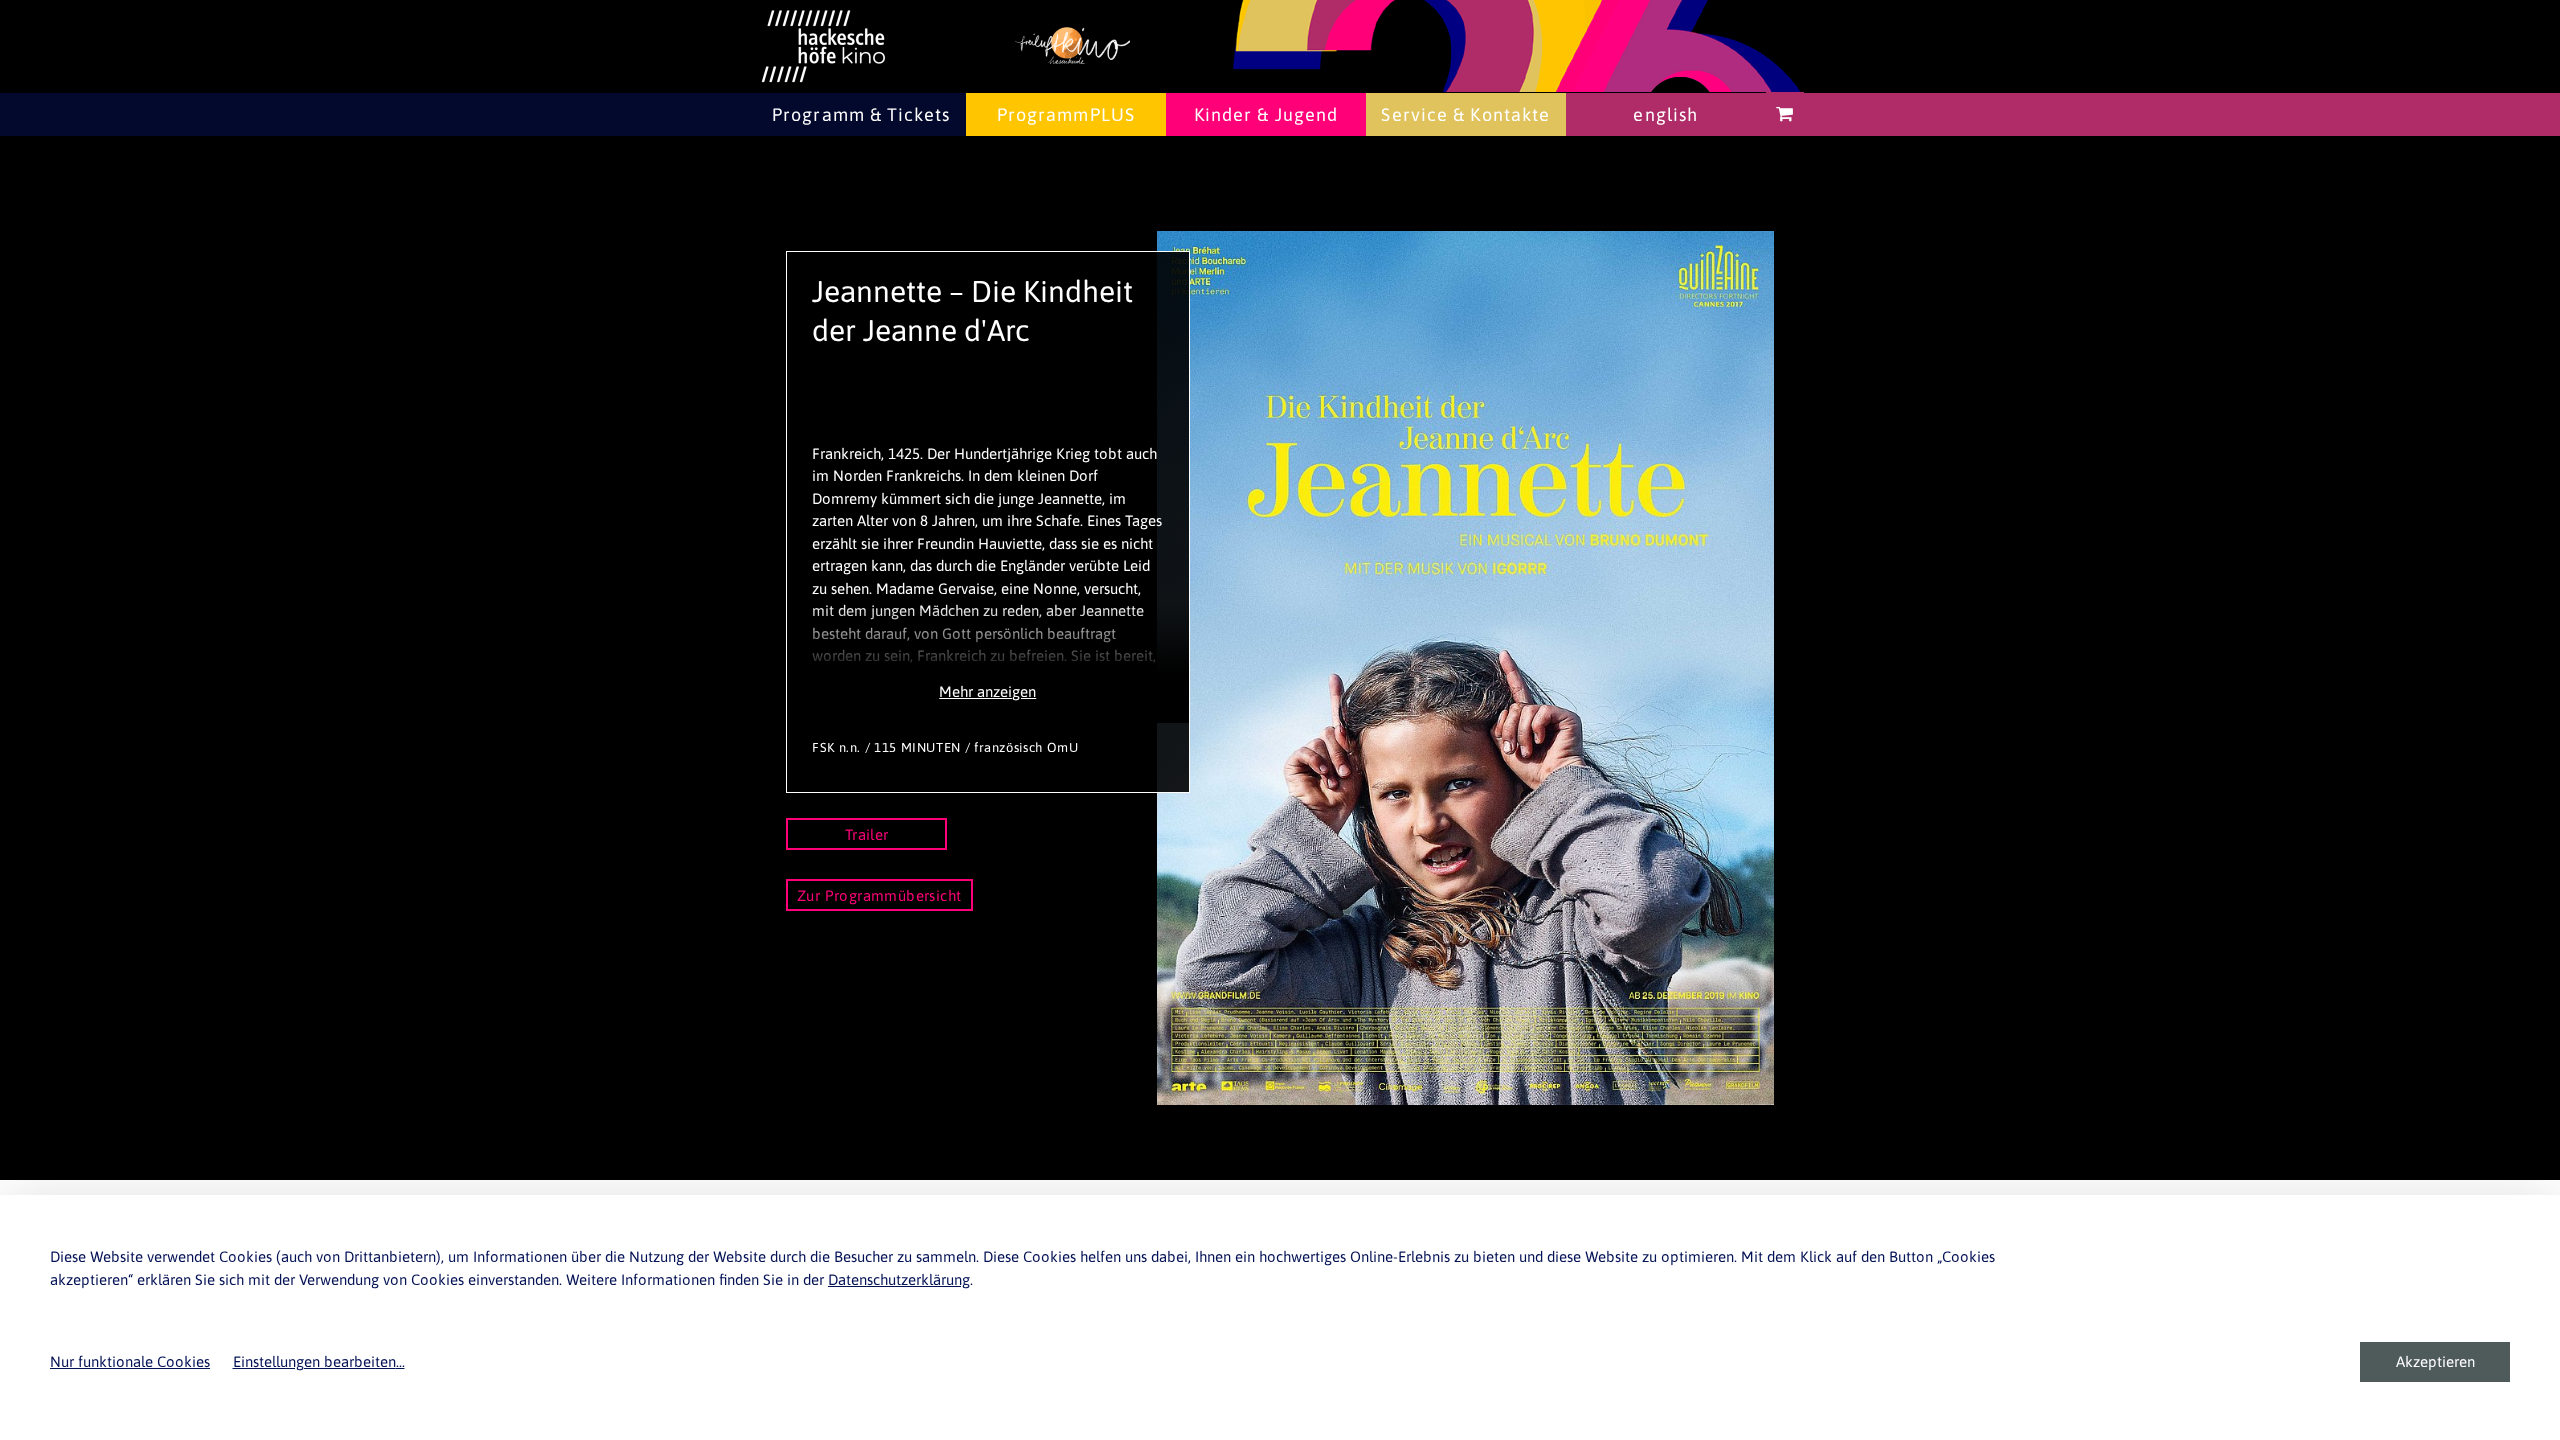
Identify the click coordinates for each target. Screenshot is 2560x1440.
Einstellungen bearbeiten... (319, 1361)
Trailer (867, 834)
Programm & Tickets (861, 114)
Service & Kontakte (1465, 114)
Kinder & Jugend (1266, 114)
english (1665, 114)
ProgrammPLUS (1066, 114)
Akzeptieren (2435, 1361)
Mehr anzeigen (987, 691)
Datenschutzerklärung (899, 1279)
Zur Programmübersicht (879, 895)
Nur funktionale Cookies (130, 1361)
